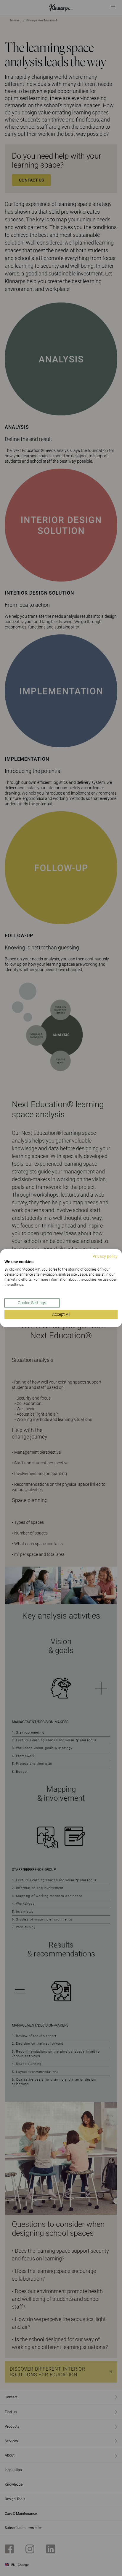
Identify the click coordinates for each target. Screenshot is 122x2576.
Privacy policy (105, 1256)
